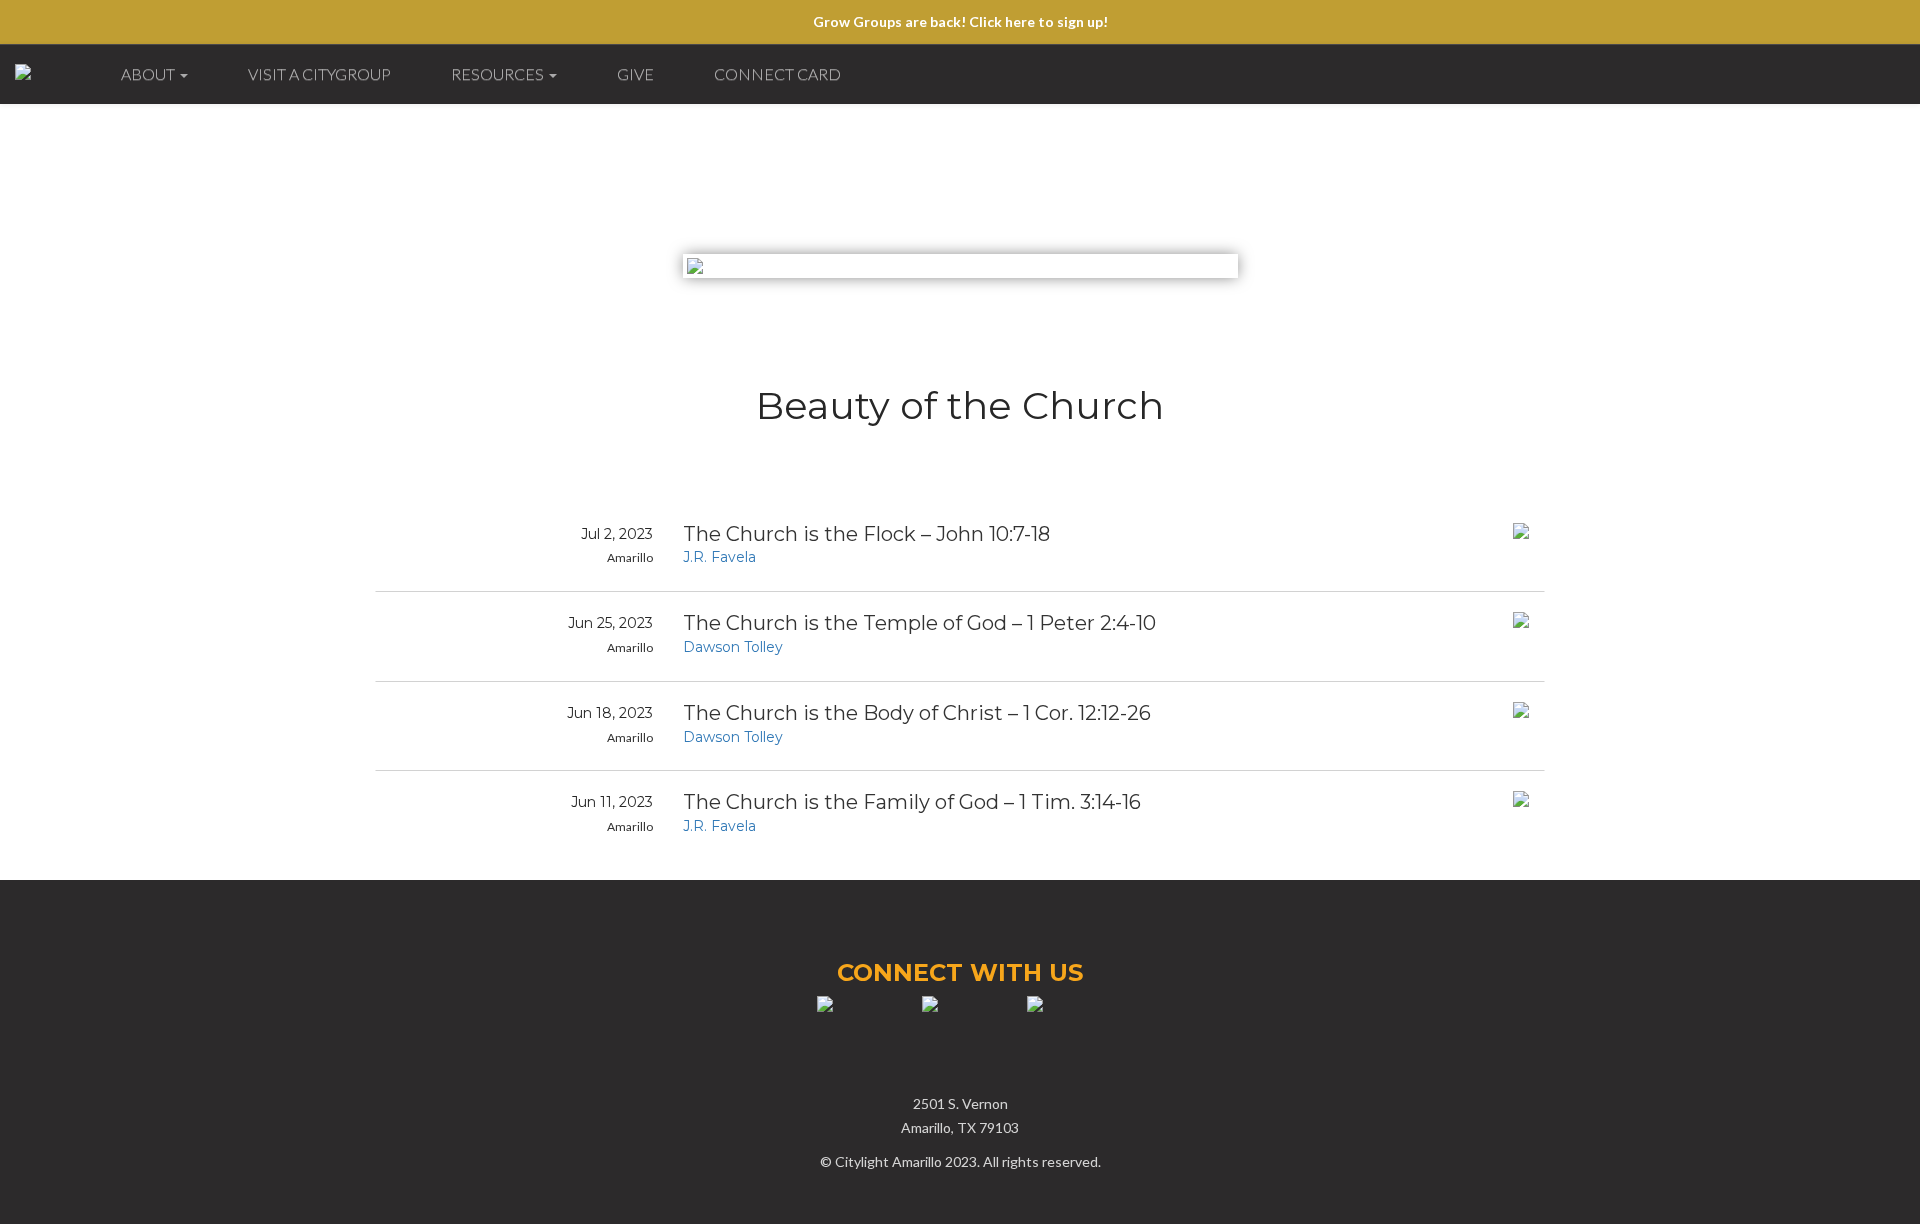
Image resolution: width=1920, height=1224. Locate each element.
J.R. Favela (719, 557)
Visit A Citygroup (319, 73)
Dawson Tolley (733, 647)
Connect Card (777, 73)
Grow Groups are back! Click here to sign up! (960, 21)
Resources (499, 73)
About (149, 73)
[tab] (960, 547)
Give (635, 73)
